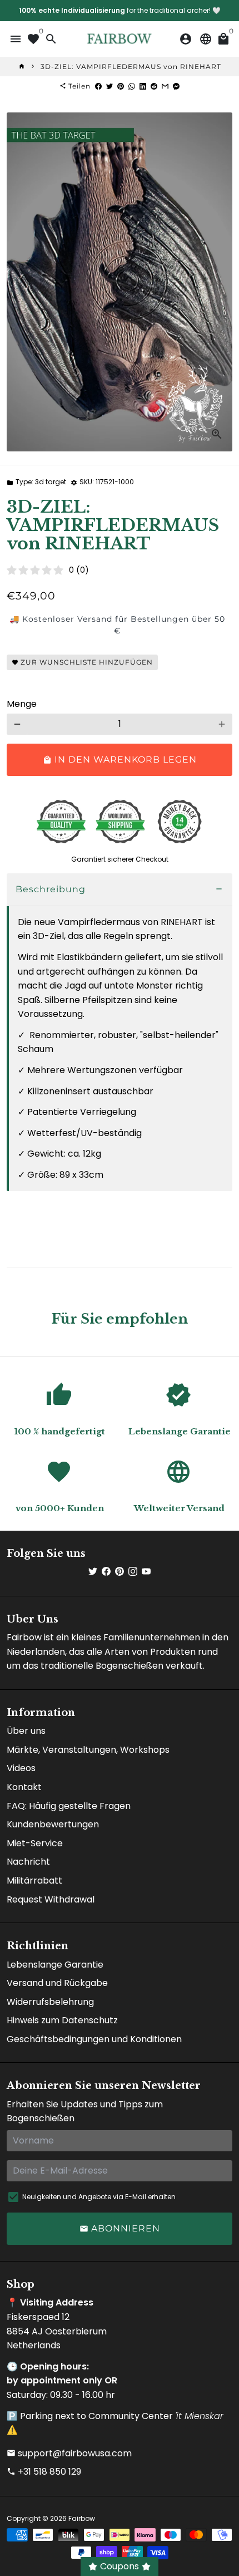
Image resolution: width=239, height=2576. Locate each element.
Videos (21, 1768)
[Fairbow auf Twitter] (93, 1572)
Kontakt (24, 1787)
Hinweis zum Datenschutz (62, 2020)
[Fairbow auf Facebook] (106, 1572)
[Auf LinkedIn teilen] (143, 86)
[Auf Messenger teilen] (176, 86)
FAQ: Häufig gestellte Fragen (69, 1806)
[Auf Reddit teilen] (154, 86)
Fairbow (82, 2518)
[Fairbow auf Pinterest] (120, 1572)
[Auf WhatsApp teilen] (132, 86)
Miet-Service (35, 1843)
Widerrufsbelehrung (50, 2002)
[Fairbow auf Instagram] (133, 1572)
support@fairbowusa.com (69, 2453)
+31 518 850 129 (44, 2472)
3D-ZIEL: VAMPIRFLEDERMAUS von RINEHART (131, 67)
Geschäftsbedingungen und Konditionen (94, 2039)
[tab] (120, 890)
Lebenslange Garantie (55, 1965)
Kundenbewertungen (53, 1824)
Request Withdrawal (51, 1899)
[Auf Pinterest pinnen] (121, 86)
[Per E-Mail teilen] (165, 86)
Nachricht (28, 1862)
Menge (22, 704)
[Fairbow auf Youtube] (146, 1572)
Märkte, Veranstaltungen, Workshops (88, 1750)
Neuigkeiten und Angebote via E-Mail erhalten (99, 2197)
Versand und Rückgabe (57, 1983)
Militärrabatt (34, 1881)
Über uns (26, 1731)
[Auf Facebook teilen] (98, 86)
